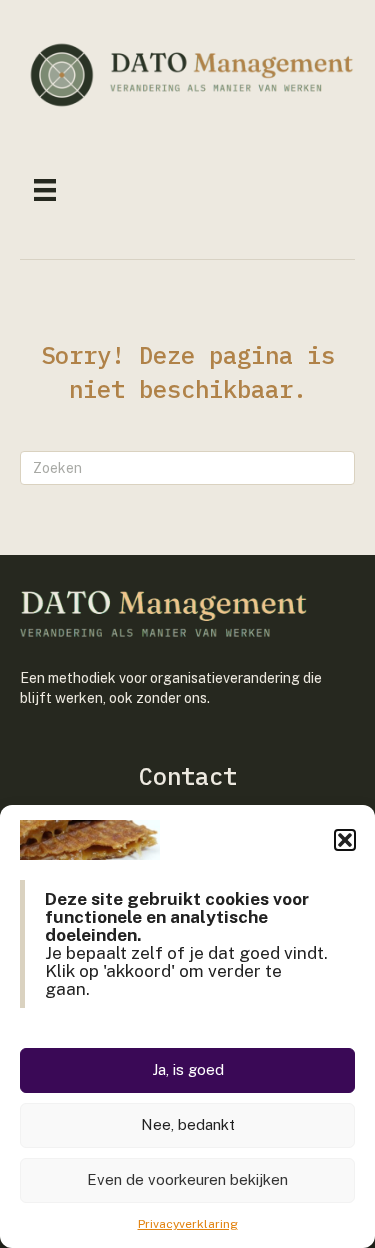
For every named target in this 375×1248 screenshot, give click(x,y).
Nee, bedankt (188, 1124)
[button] (345, 840)
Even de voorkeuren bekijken (187, 1179)
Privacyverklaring (188, 1224)
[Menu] (45, 190)
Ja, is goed (188, 1069)
